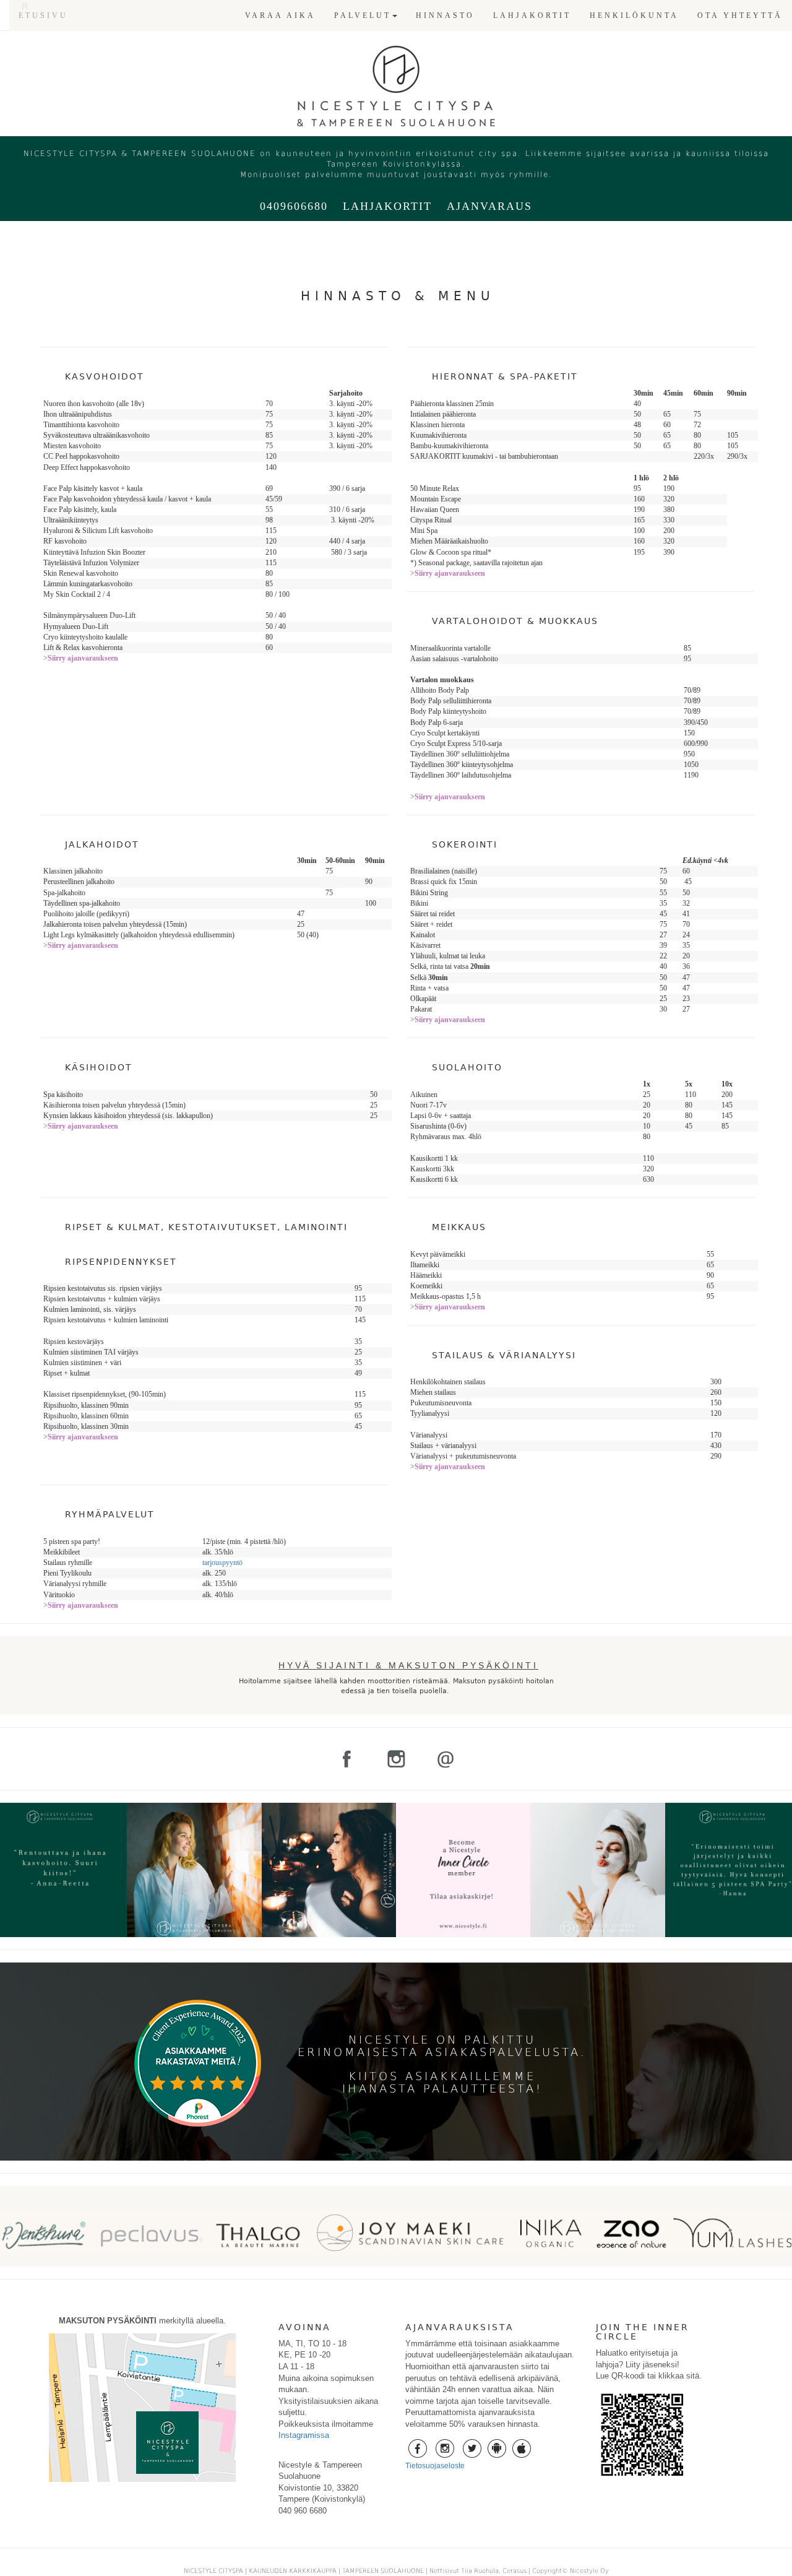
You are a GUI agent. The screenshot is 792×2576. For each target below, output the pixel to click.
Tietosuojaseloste (435, 2466)
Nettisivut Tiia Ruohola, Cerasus (479, 2571)
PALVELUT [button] (363, 15)
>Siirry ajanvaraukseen (81, 658)
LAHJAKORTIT (532, 15)
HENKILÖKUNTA (634, 15)
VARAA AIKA (280, 15)
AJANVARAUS (489, 206)
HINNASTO (445, 15)
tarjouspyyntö (222, 1563)
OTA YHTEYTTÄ (740, 15)
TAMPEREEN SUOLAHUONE (383, 2571)
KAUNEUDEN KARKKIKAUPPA (293, 2571)
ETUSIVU (43, 15)
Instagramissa (304, 2435)
